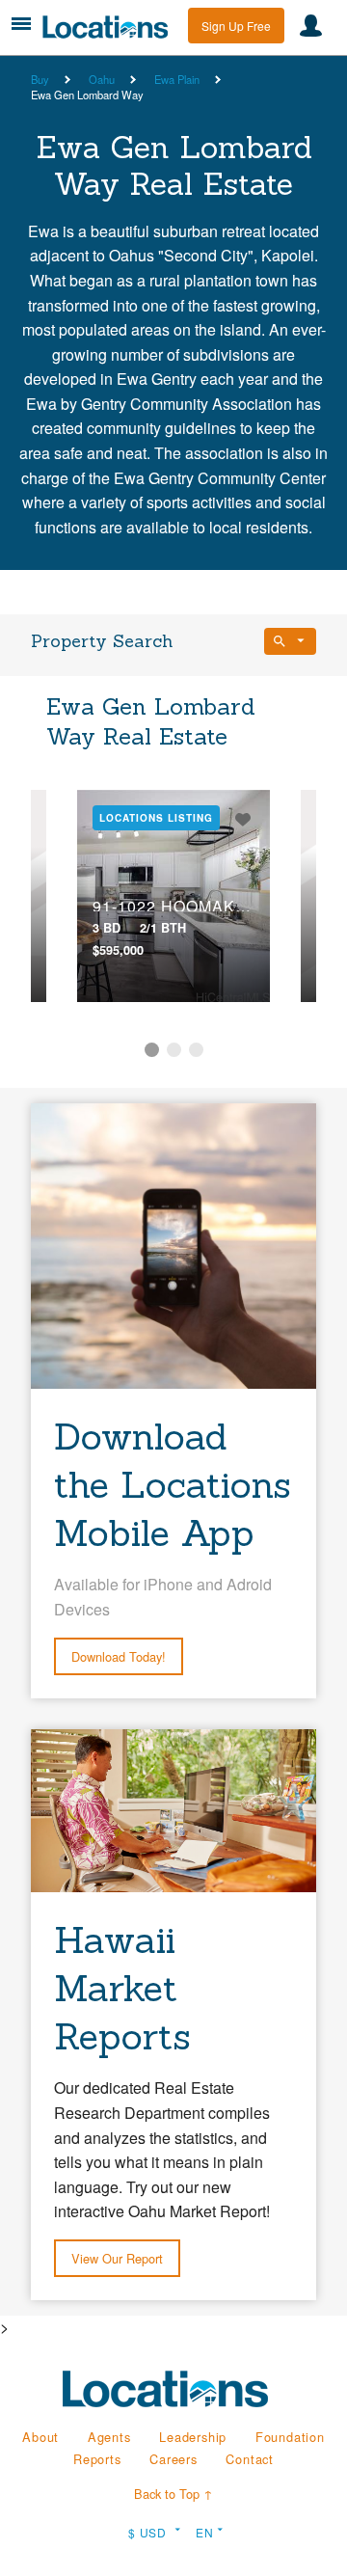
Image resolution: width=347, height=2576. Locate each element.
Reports (97, 2459)
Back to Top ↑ (173, 2494)
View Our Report (117, 2258)
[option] (173, 896)
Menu (21, 24)
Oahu (102, 79)
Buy (40, 79)
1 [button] (152, 1050)
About (40, 2437)
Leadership (193, 2437)
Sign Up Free (236, 26)
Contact (250, 2459)
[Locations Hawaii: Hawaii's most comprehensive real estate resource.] (110, 27)
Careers (173, 2459)
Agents (109, 2437)
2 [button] (174, 1050)
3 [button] (196, 1050)
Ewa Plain (177, 79)
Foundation (290, 2437)
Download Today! (119, 1656)
